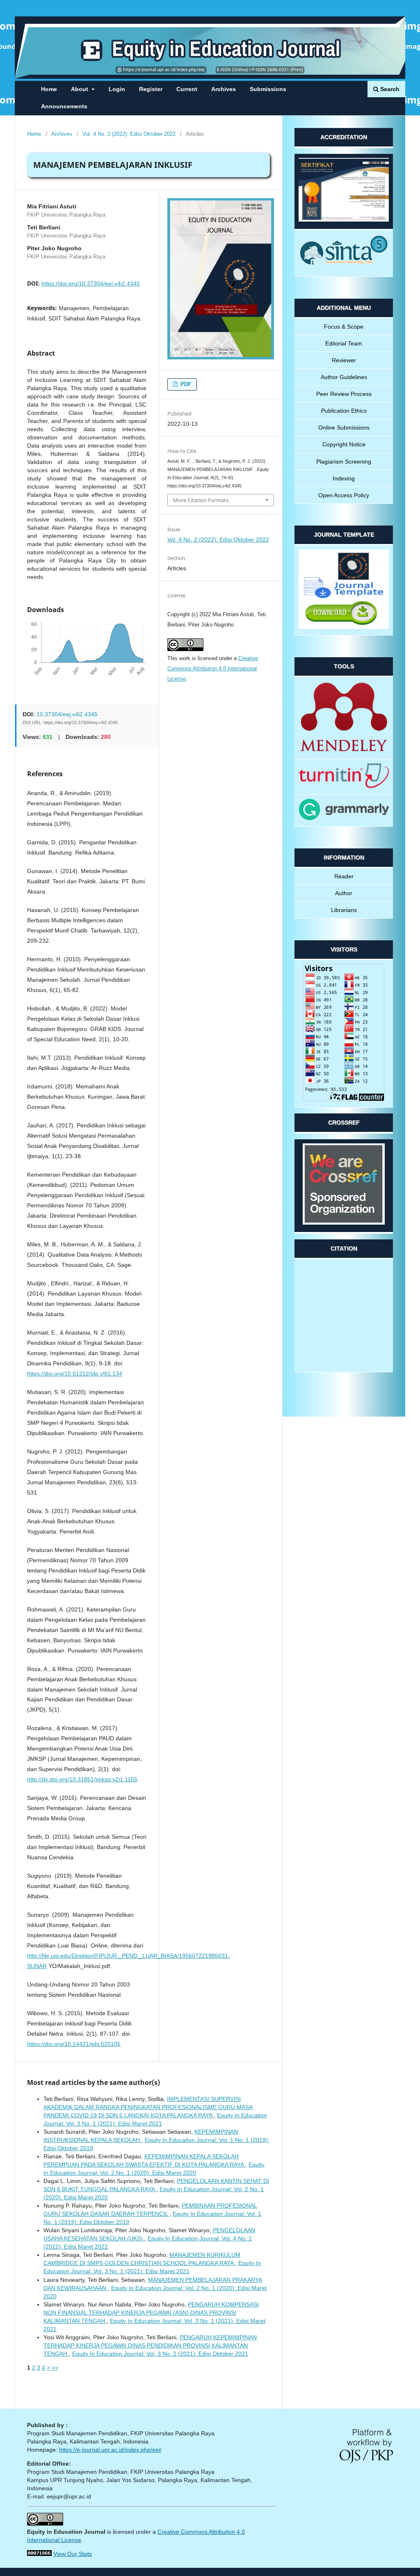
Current (187, 89)
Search (389, 89)
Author (344, 893)
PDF (185, 384)
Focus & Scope (344, 327)
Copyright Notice (344, 444)
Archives (224, 89)
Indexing (344, 478)
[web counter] (39, 2554)
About (80, 89)
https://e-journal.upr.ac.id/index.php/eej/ (110, 2450)
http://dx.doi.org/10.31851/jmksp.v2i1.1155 (82, 1779)
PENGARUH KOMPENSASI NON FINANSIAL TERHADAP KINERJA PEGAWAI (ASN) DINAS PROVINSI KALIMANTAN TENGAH (151, 2313)
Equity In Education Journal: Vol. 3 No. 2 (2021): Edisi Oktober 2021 (160, 2354)
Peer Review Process (344, 394)
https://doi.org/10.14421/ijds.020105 (74, 2044)
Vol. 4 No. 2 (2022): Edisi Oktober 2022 (129, 134)
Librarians (344, 910)
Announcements (64, 106)
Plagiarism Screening (344, 462)
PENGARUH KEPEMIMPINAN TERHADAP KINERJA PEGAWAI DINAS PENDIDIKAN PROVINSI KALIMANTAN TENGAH (150, 2345)
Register (151, 89)
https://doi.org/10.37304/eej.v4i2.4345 (91, 283)
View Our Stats (73, 2554)
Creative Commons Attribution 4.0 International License (213, 669)
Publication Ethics (344, 411)
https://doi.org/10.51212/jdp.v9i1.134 (75, 1374)
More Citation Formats (201, 500)
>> (55, 2368)
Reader (344, 876)
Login (117, 89)
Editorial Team (344, 343)
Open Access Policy (344, 495)
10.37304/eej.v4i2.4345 (67, 714)
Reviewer (344, 360)
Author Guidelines (344, 377)
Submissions (268, 89)
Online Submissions (344, 427)
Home (49, 89)
